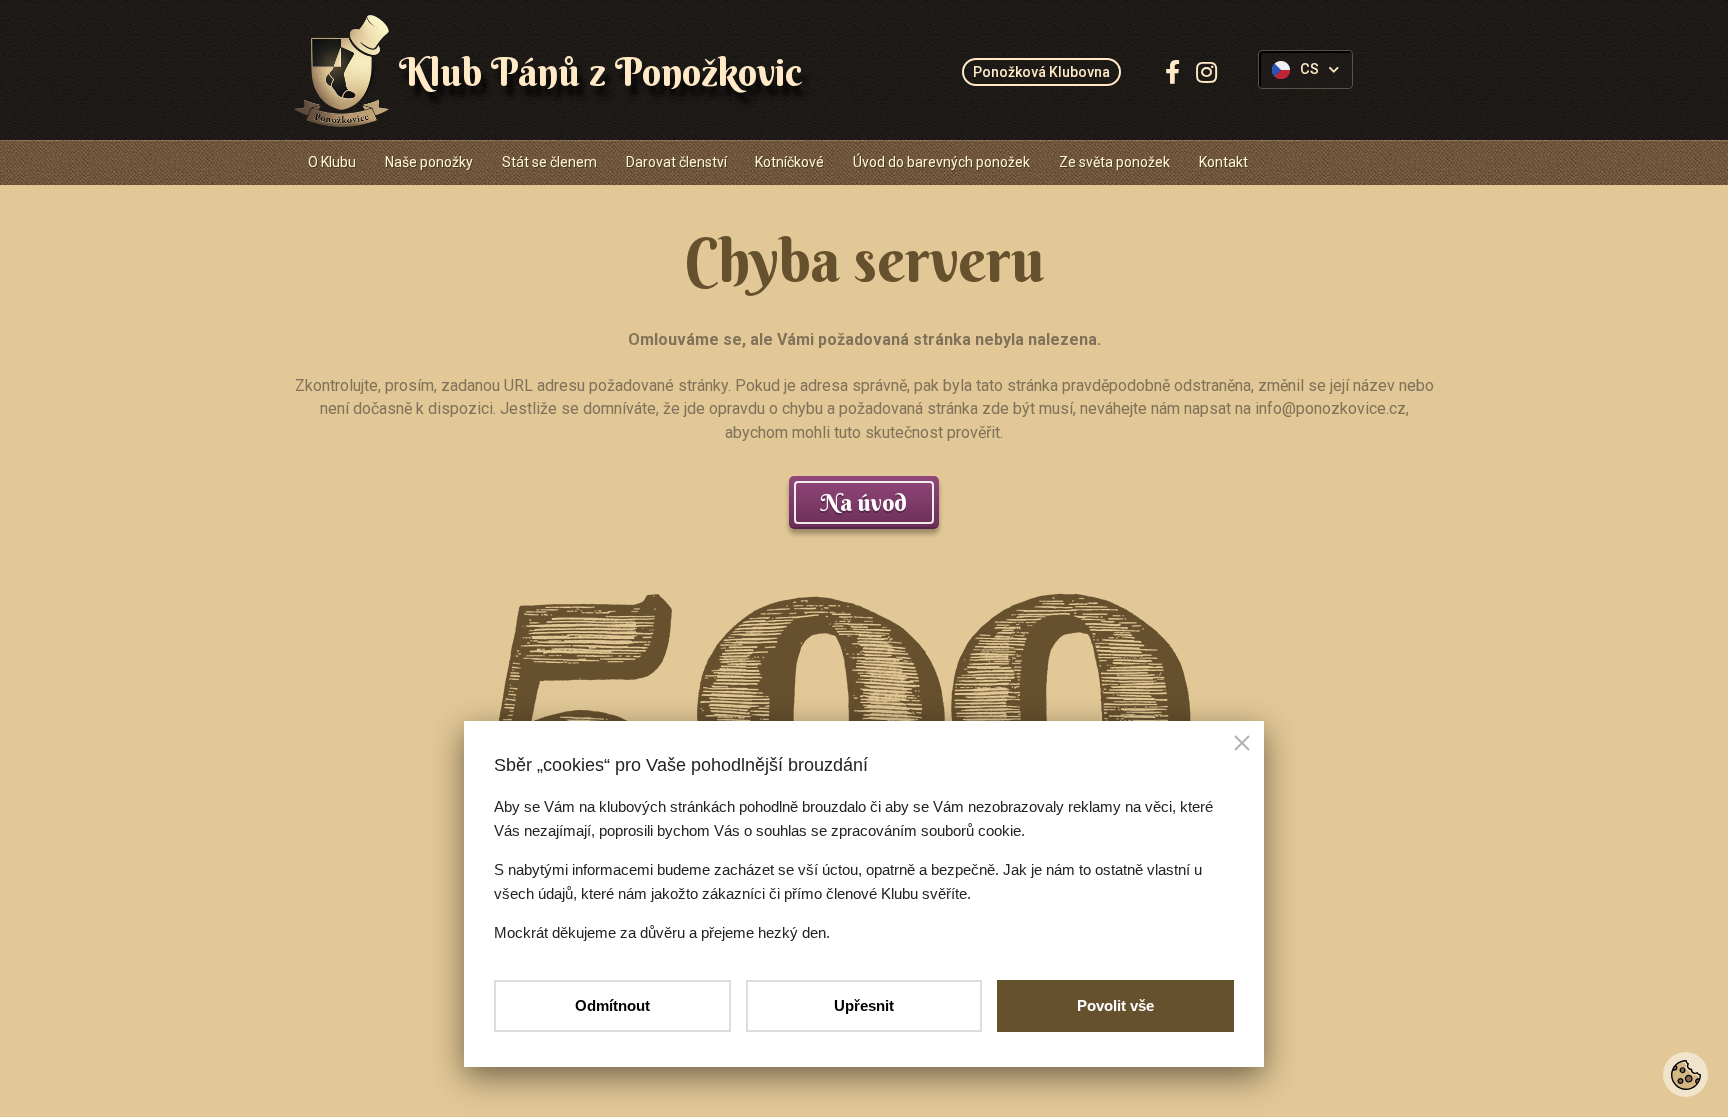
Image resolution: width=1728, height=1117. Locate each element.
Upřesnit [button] (864, 1005)
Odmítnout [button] (612, 1005)
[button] (1242, 745)
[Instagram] (1206, 72)
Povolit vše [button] (1115, 1005)
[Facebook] (1172, 72)
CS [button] (1309, 69)
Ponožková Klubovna (1041, 72)
